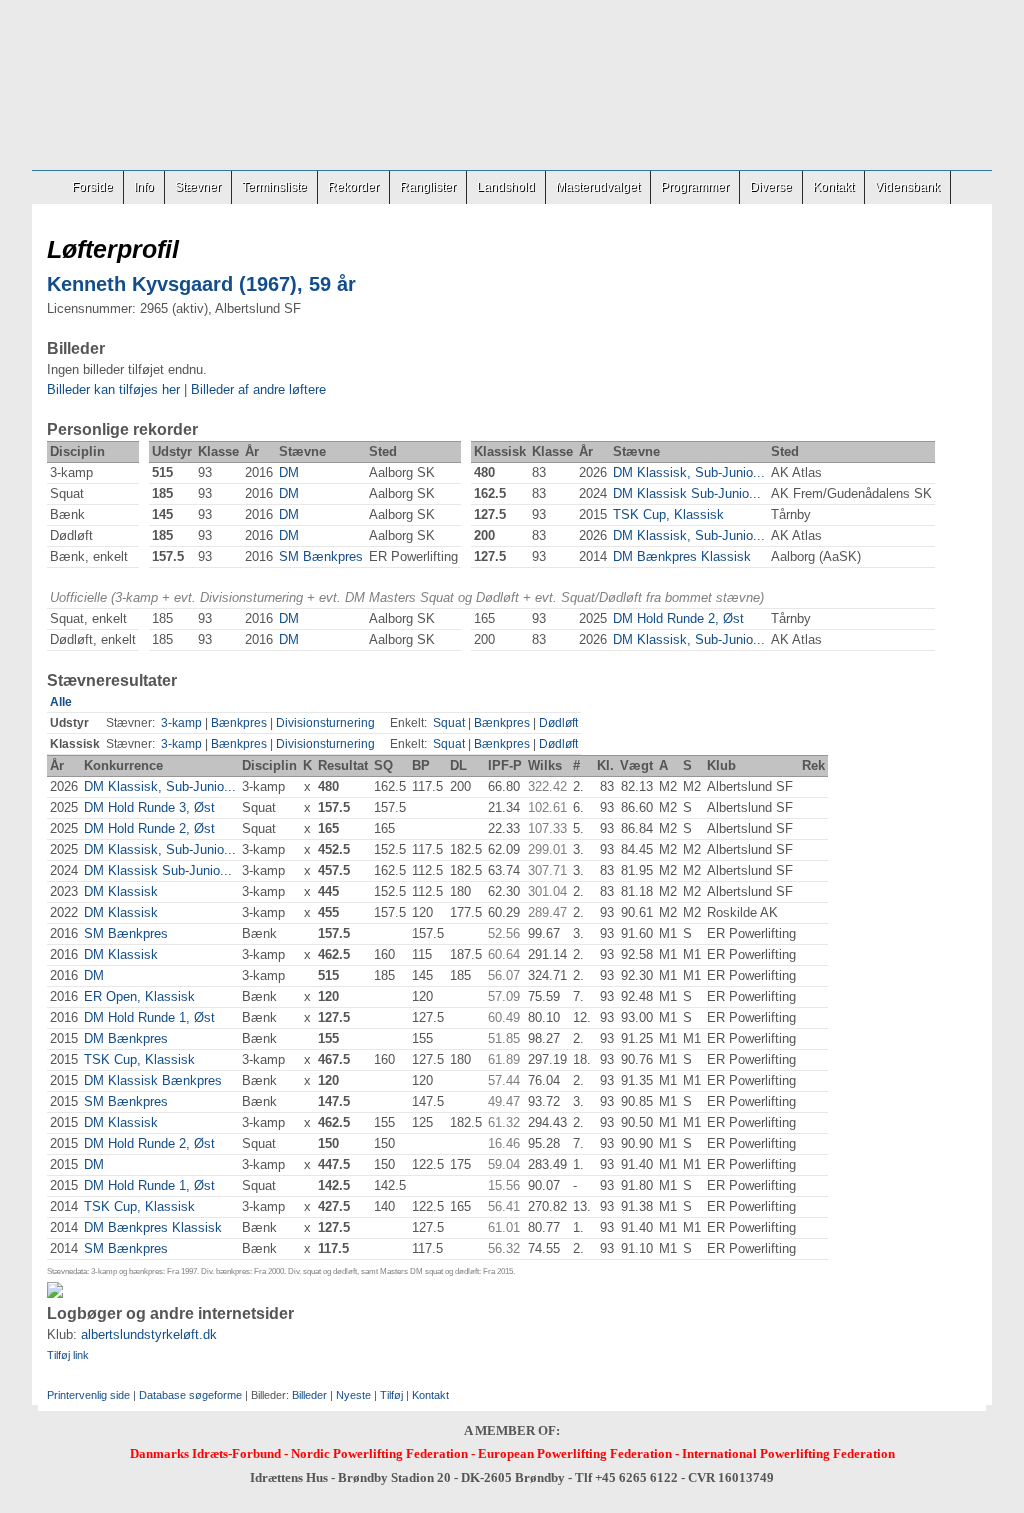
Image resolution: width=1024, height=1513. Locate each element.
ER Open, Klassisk (139, 996)
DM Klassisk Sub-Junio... (687, 493)
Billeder (309, 1395)
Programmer (695, 187)
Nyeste (353, 1395)
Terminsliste (274, 187)
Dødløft (558, 723)
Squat (449, 723)
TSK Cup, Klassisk (668, 514)
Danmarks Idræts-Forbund (205, 1453)
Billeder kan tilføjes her (113, 389)
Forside (92, 187)
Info (144, 187)
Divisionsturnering (325, 723)
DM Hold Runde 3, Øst (149, 807)
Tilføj (391, 1395)
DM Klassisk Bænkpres (153, 1080)
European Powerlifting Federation (575, 1453)
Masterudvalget (598, 187)
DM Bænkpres (126, 1038)
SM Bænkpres (321, 556)
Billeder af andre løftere (258, 389)
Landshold (506, 187)
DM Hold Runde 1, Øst (149, 1017)
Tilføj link (68, 1355)
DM (289, 472)
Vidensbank (907, 187)
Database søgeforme (190, 1395)
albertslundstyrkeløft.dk (149, 1334)
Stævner (198, 187)
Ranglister (428, 187)
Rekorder (353, 187)
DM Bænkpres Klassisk (682, 556)
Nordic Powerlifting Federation (379, 1453)
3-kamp (181, 723)
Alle (61, 702)
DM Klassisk (121, 891)
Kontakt (833, 187)
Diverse (771, 187)
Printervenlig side (88, 1395)
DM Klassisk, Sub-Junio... (689, 472)
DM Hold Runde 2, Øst (678, 618)
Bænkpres (239, 723)
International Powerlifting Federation (788, 1453)
